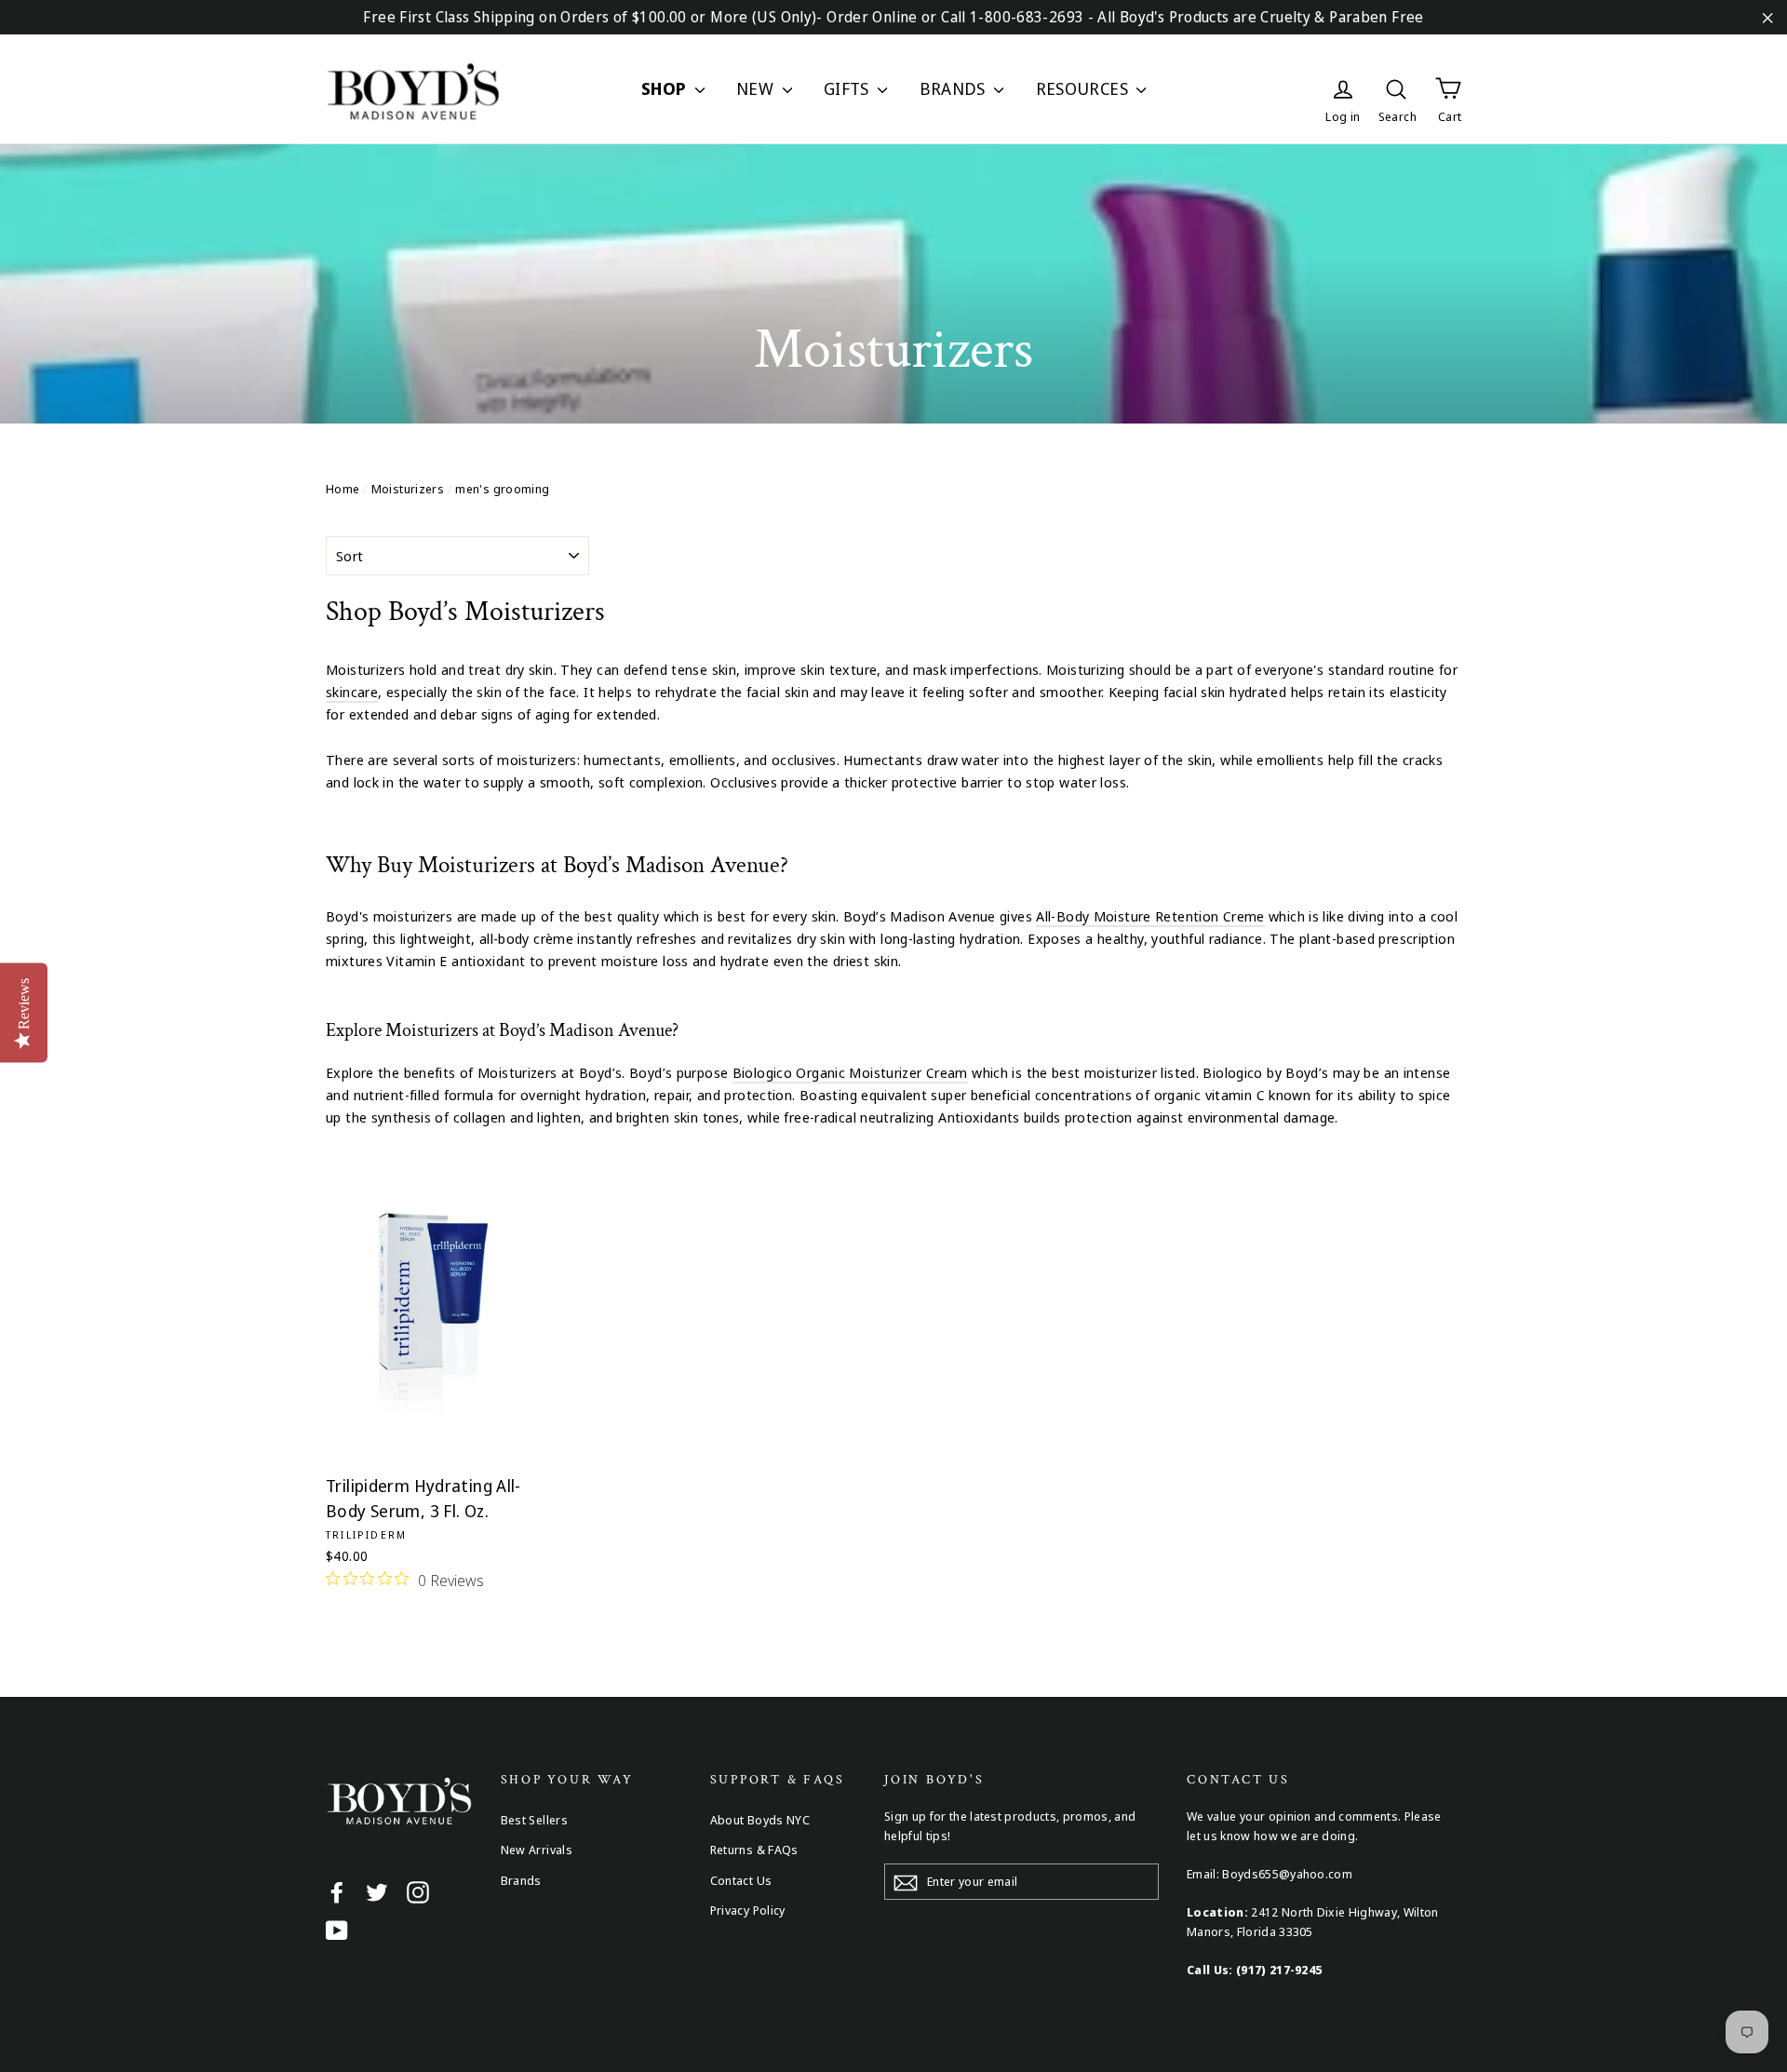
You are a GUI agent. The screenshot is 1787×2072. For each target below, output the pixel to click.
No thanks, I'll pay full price (893, 1269)
